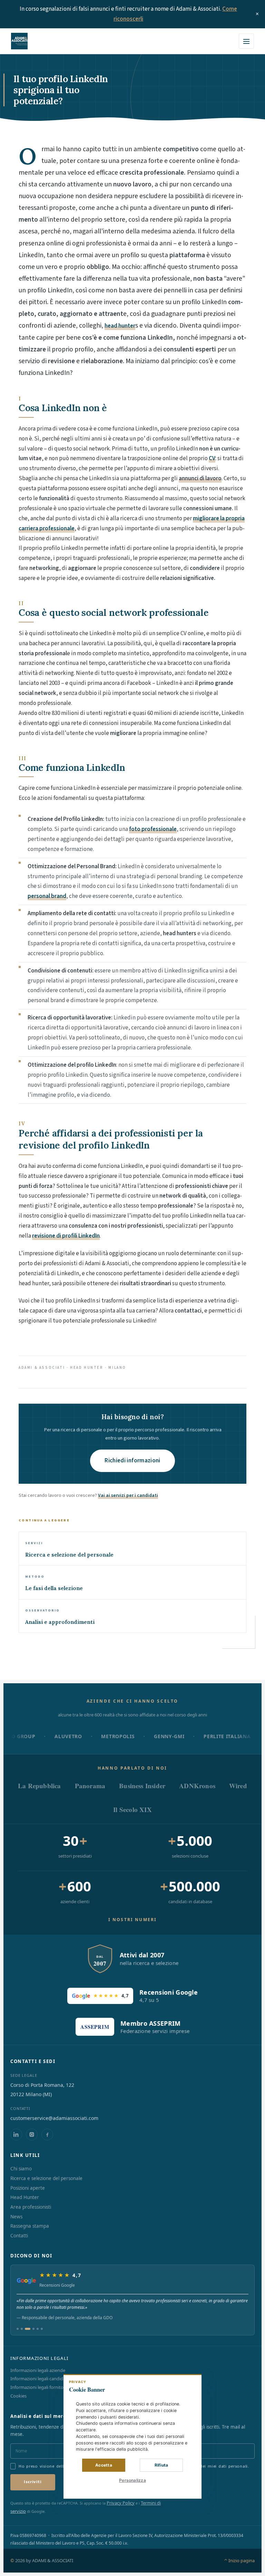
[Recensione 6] (42, 2329)
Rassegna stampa (30, 2226)
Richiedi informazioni (132, 1461)
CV (212, 458)
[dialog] (132, 2436)
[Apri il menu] (246, 41)
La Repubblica (39, 1786)
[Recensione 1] (18, 2329)
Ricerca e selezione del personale (46, 2178)
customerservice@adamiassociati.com (54, 2118)
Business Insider (142, 1786)
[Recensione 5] (38, 2329)
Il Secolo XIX (132, 1809)
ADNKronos (197, 1786)
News (16, 2217)
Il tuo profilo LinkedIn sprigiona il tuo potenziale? (61, 90)
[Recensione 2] (22, 2329)
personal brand (47, 896)
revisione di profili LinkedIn (66, 1236)
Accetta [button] (104, 2465)
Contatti (19, 2236)
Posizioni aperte (28, 2188)
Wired (238, 1786)
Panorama (90, 1786)
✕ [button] (193, 2384)
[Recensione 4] (33, 2329)
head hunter (120, 326)
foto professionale (153, 829)
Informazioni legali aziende (38, 2370)
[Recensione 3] (28, 2329)
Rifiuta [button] (161, 2465)
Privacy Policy (121, 2503)
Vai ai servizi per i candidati (128, 1495)
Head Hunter (25, 2197)
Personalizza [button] (132, 2480)
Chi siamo (21, 2169)
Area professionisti (31, 2207)
